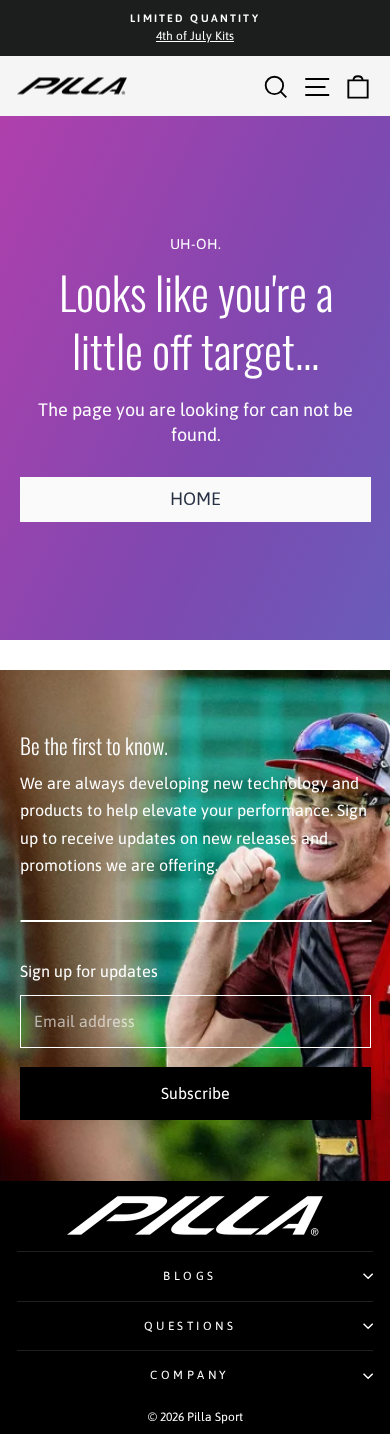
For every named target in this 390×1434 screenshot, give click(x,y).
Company (190, 1374)
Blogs (190, 1275)
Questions (190, 1325)
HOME (195, 498)
